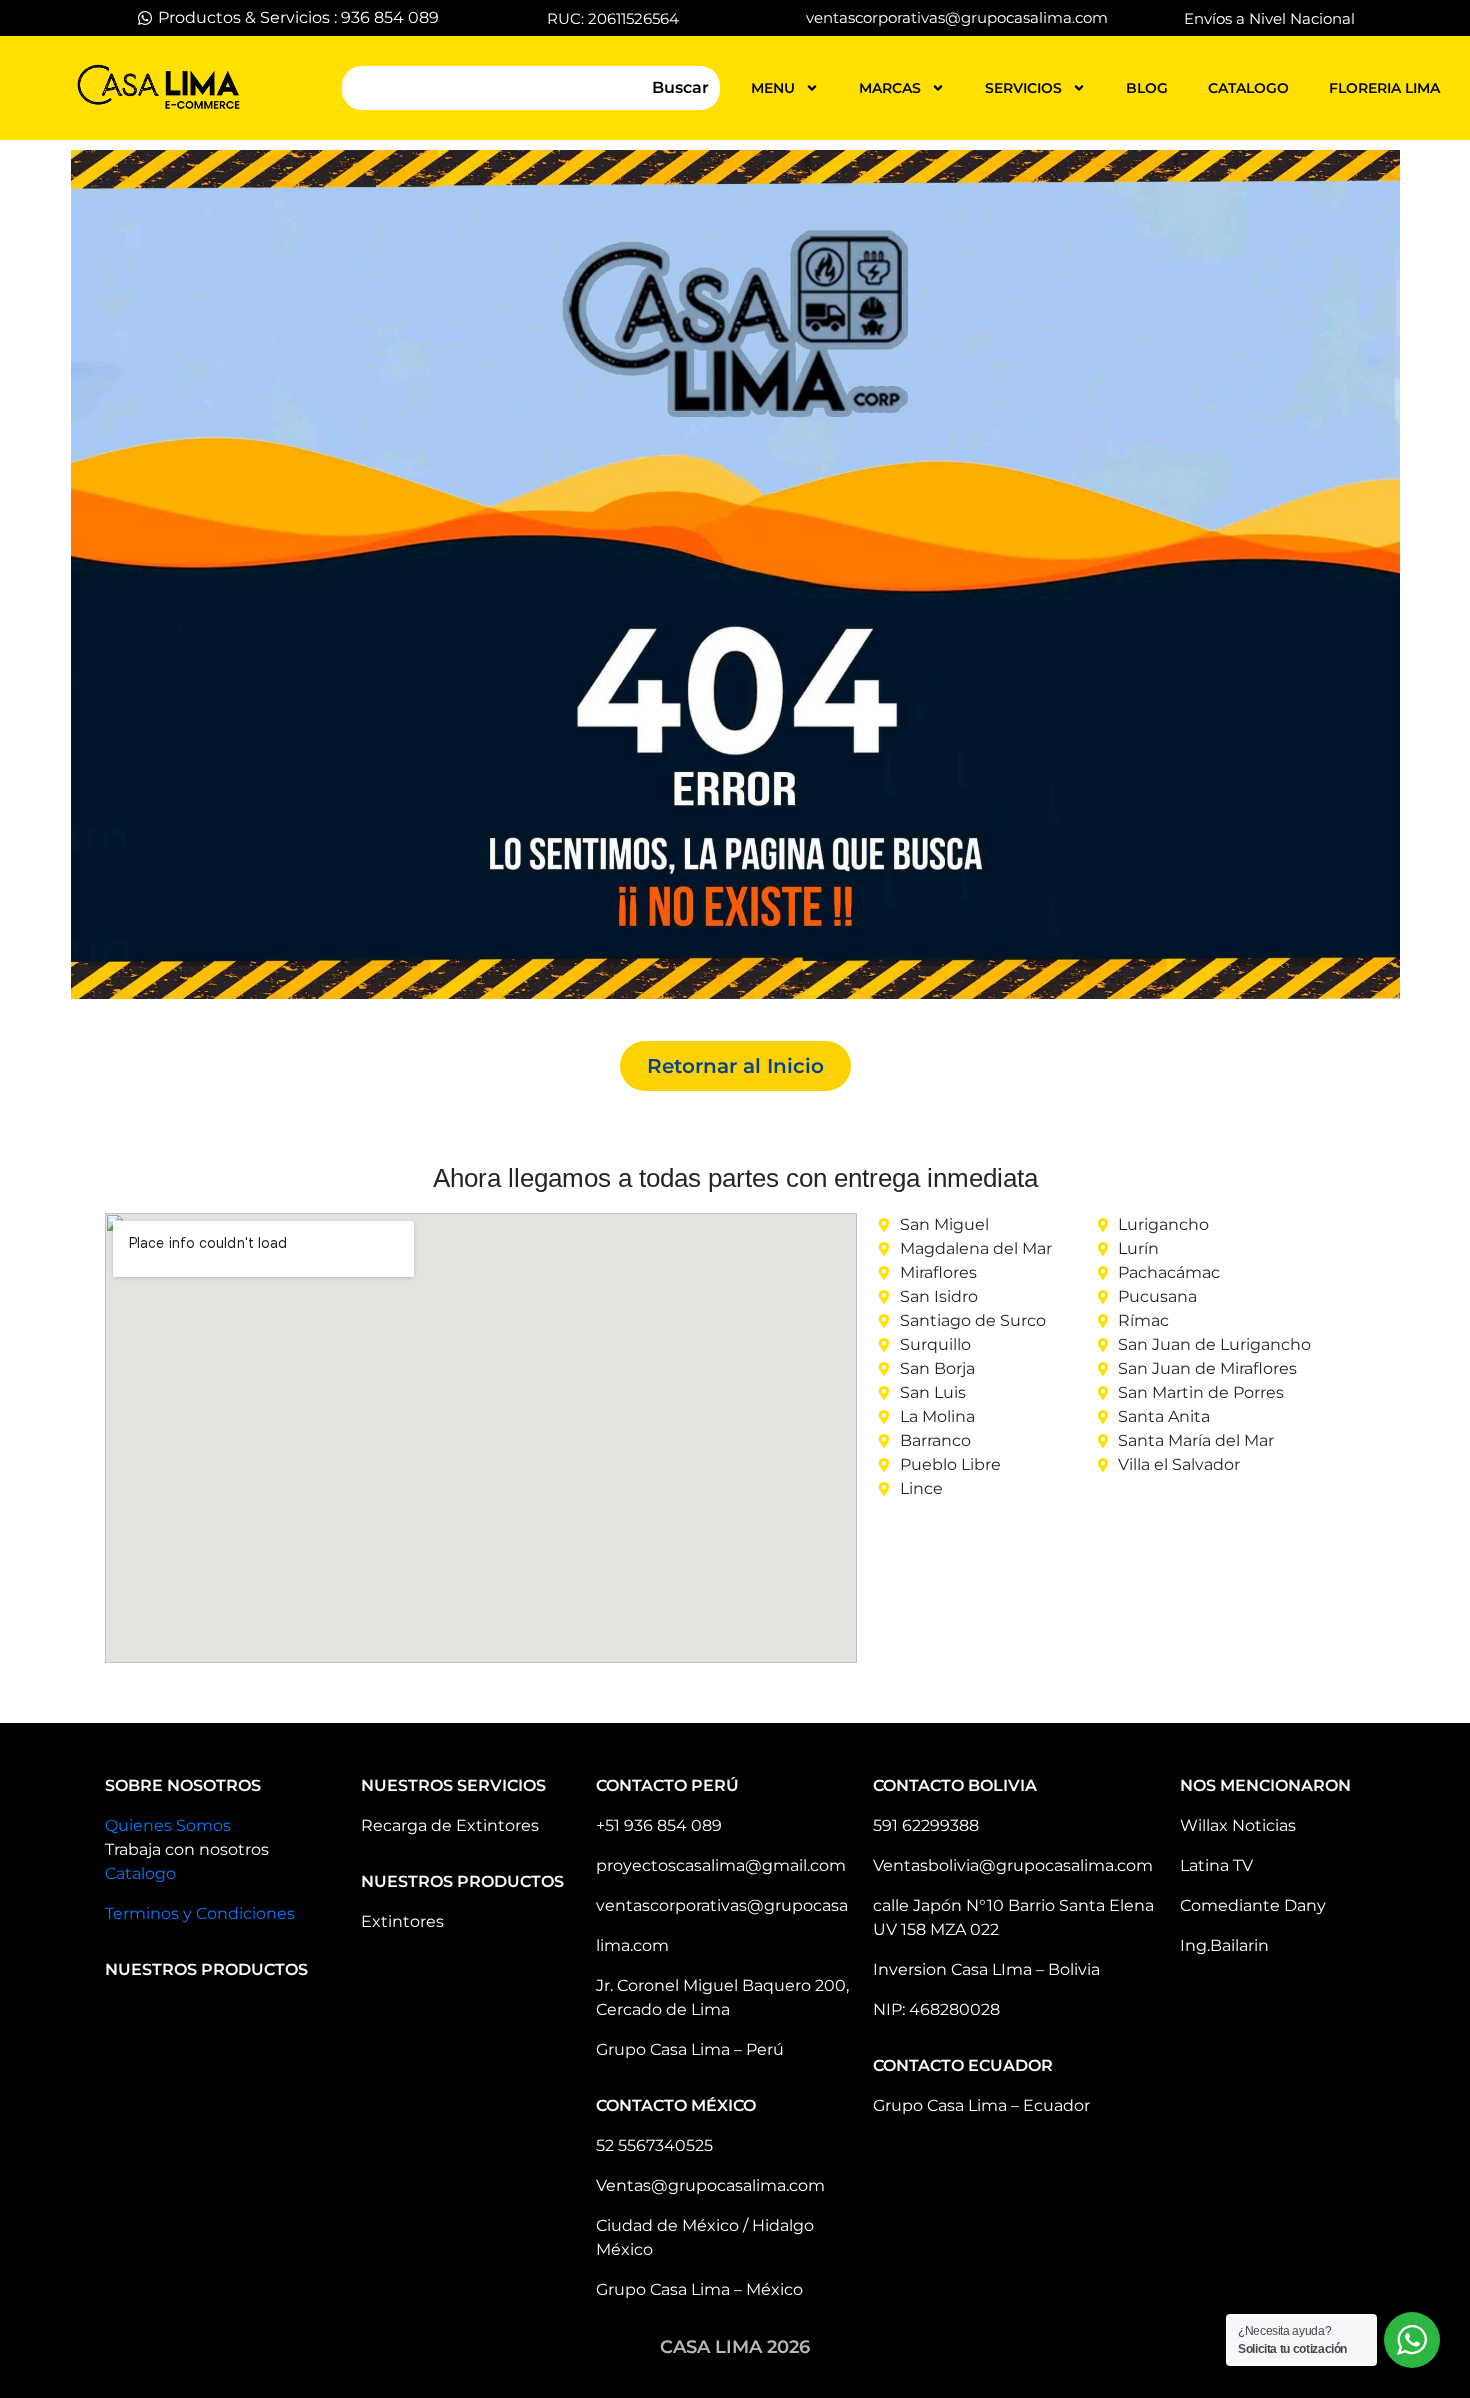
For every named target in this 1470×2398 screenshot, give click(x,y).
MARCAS (890, 88)
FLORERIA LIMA (1384, 88)
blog (1147, 88)
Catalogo (140, 1873)
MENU (773, 88)
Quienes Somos (168, 1825)
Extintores (402, 1921)
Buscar (680, 87)
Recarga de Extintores (450, 1825)
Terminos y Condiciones (200, 1913)
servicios (1023, 88)
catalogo (1248, 88)
